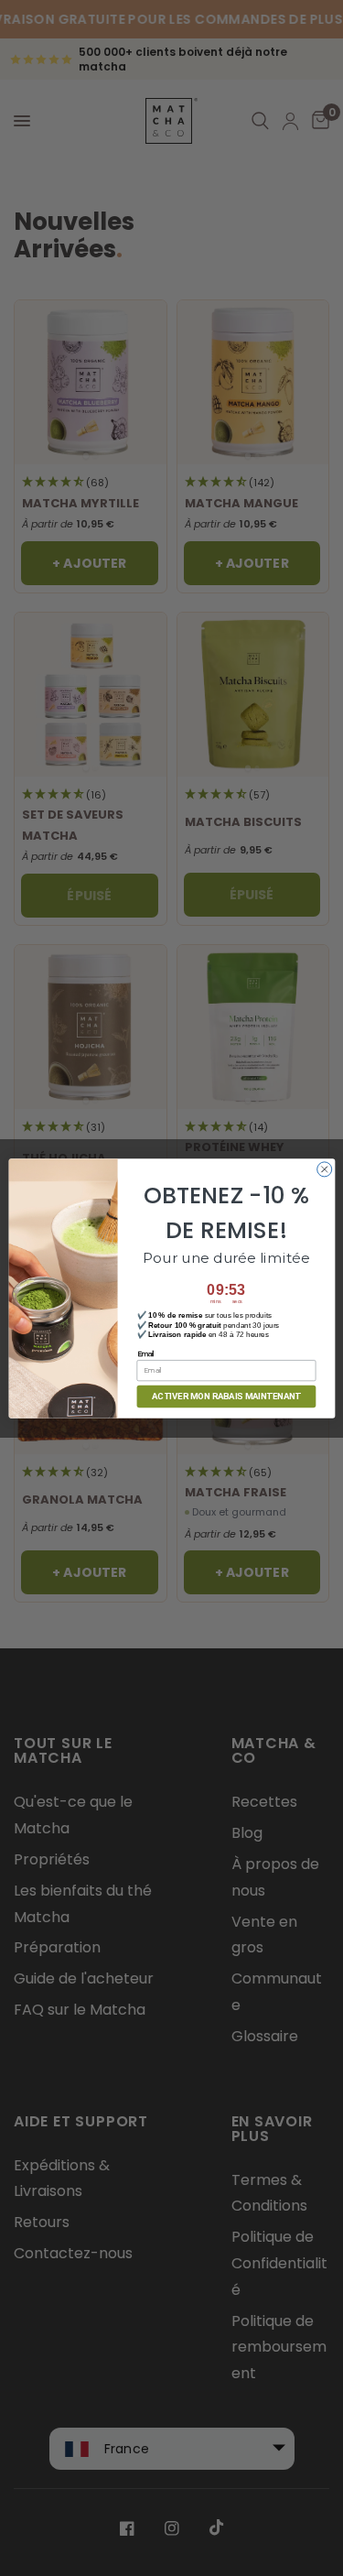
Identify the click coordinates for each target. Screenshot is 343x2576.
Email (145, 1353)
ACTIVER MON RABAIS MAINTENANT (226, 1396)
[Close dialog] (324, 1168)
